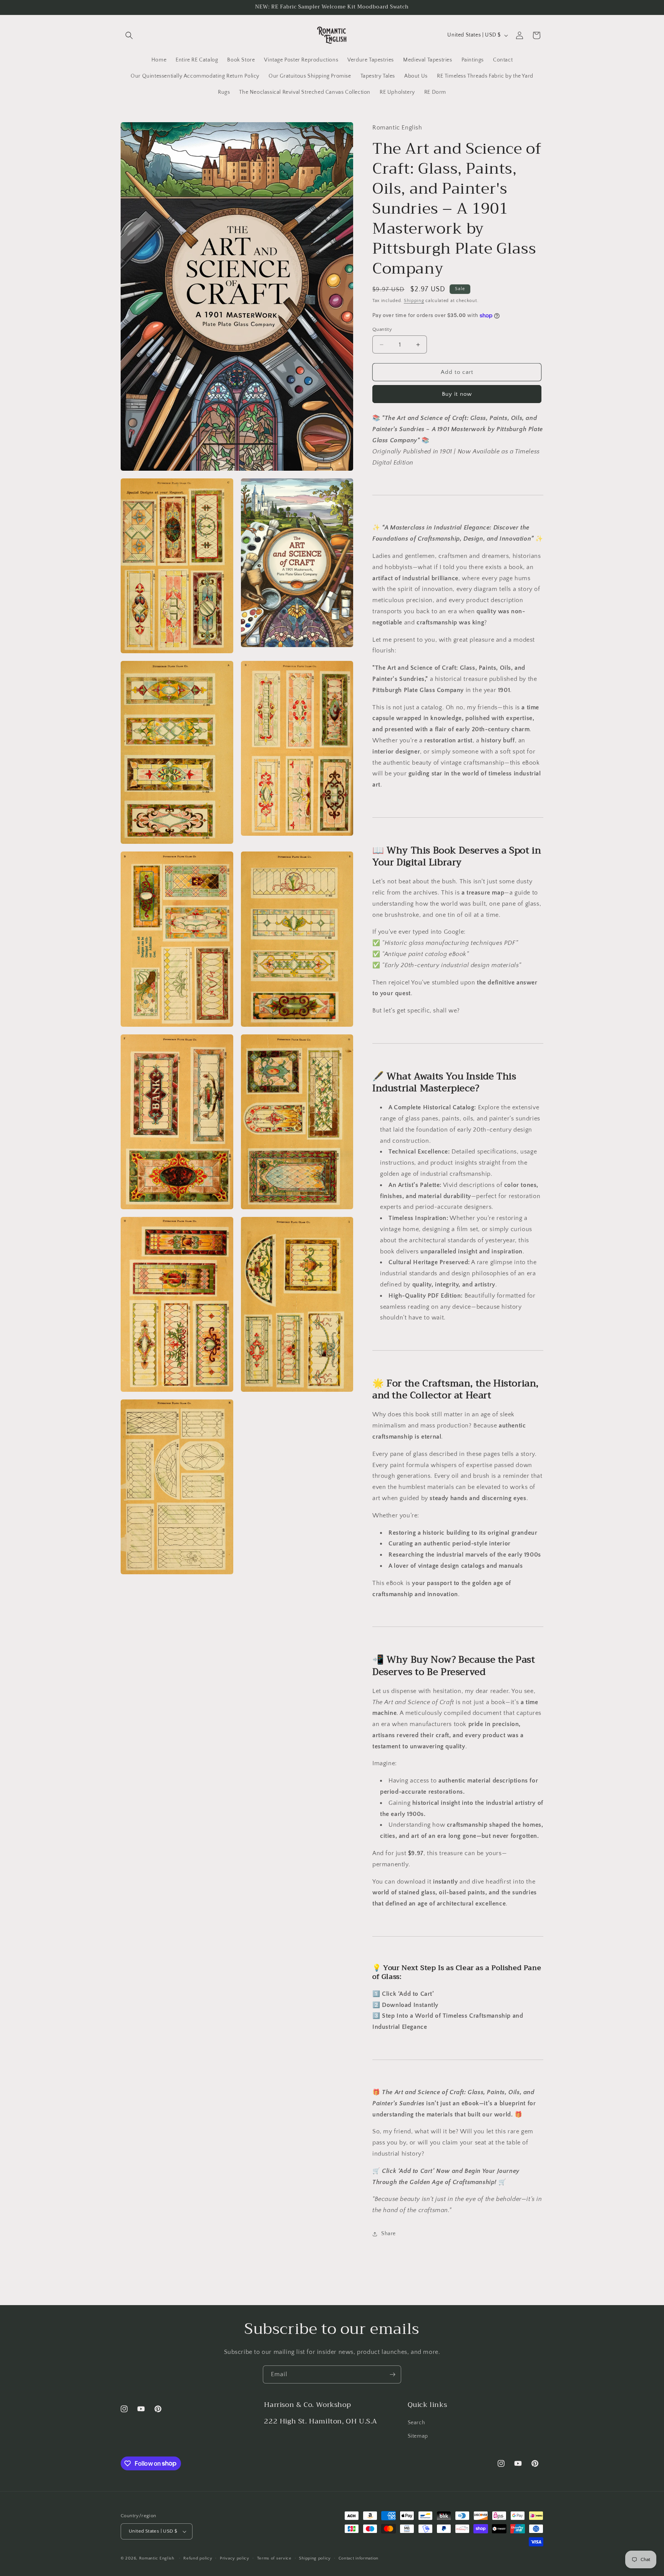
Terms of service (274, 2558)
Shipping (414, 301)
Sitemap (418, 2436)
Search (417, 2423)
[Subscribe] (392, 2374)
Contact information (359, 2558)
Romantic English (157, 2558)
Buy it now (457, 394)
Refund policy (198, 2558)
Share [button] (388, 2234)
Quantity (382, 329)
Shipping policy (315, 2558)
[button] (129, 35)
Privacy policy (235, 2558)
